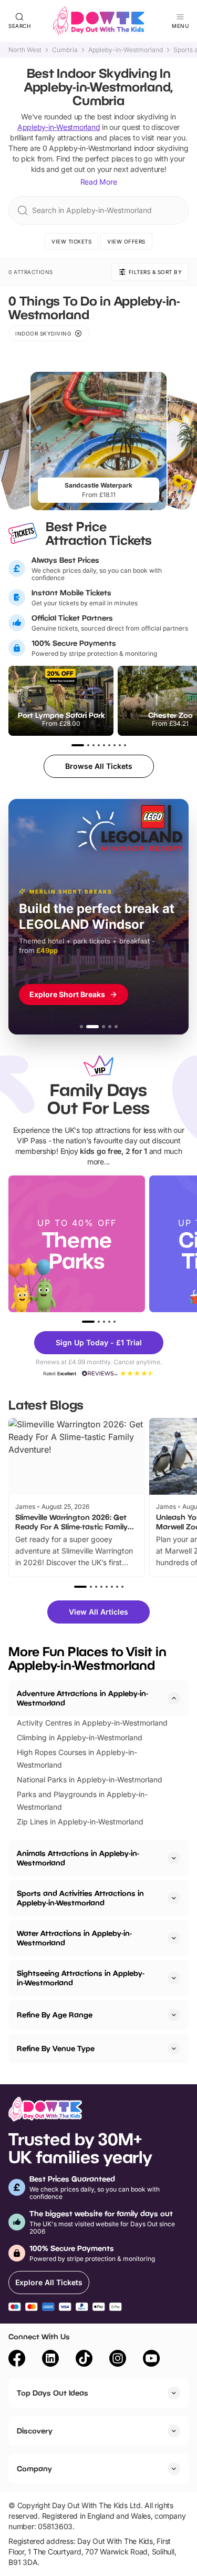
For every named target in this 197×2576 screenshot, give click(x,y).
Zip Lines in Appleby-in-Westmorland (80, 1822)
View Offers (126, 241)
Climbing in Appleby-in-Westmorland (80, 1737)
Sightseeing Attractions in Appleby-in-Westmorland (81, 1978)
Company (34, 2468)
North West (25, 50)
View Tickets (71, 241)
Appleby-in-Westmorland (126, 50)
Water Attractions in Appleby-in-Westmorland (74, 1938)
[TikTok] (84, 2360)
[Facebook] (17, 2360)
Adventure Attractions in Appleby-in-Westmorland (82, 1698)
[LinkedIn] (50, 2360)
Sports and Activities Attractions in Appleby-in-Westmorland (80, 1898)
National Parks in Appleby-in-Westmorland (90, 1779)
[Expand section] (174, 1858)
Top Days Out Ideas (53, 2393)
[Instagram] (118, 2360)
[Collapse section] (174, 1698)
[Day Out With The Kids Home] (99, 21)
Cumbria (65, 50)
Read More (99, 182)
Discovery (35, 2431)
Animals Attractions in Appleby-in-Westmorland (78, 1858)
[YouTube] (151, 2360)
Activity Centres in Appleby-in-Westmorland (92, 1723)
